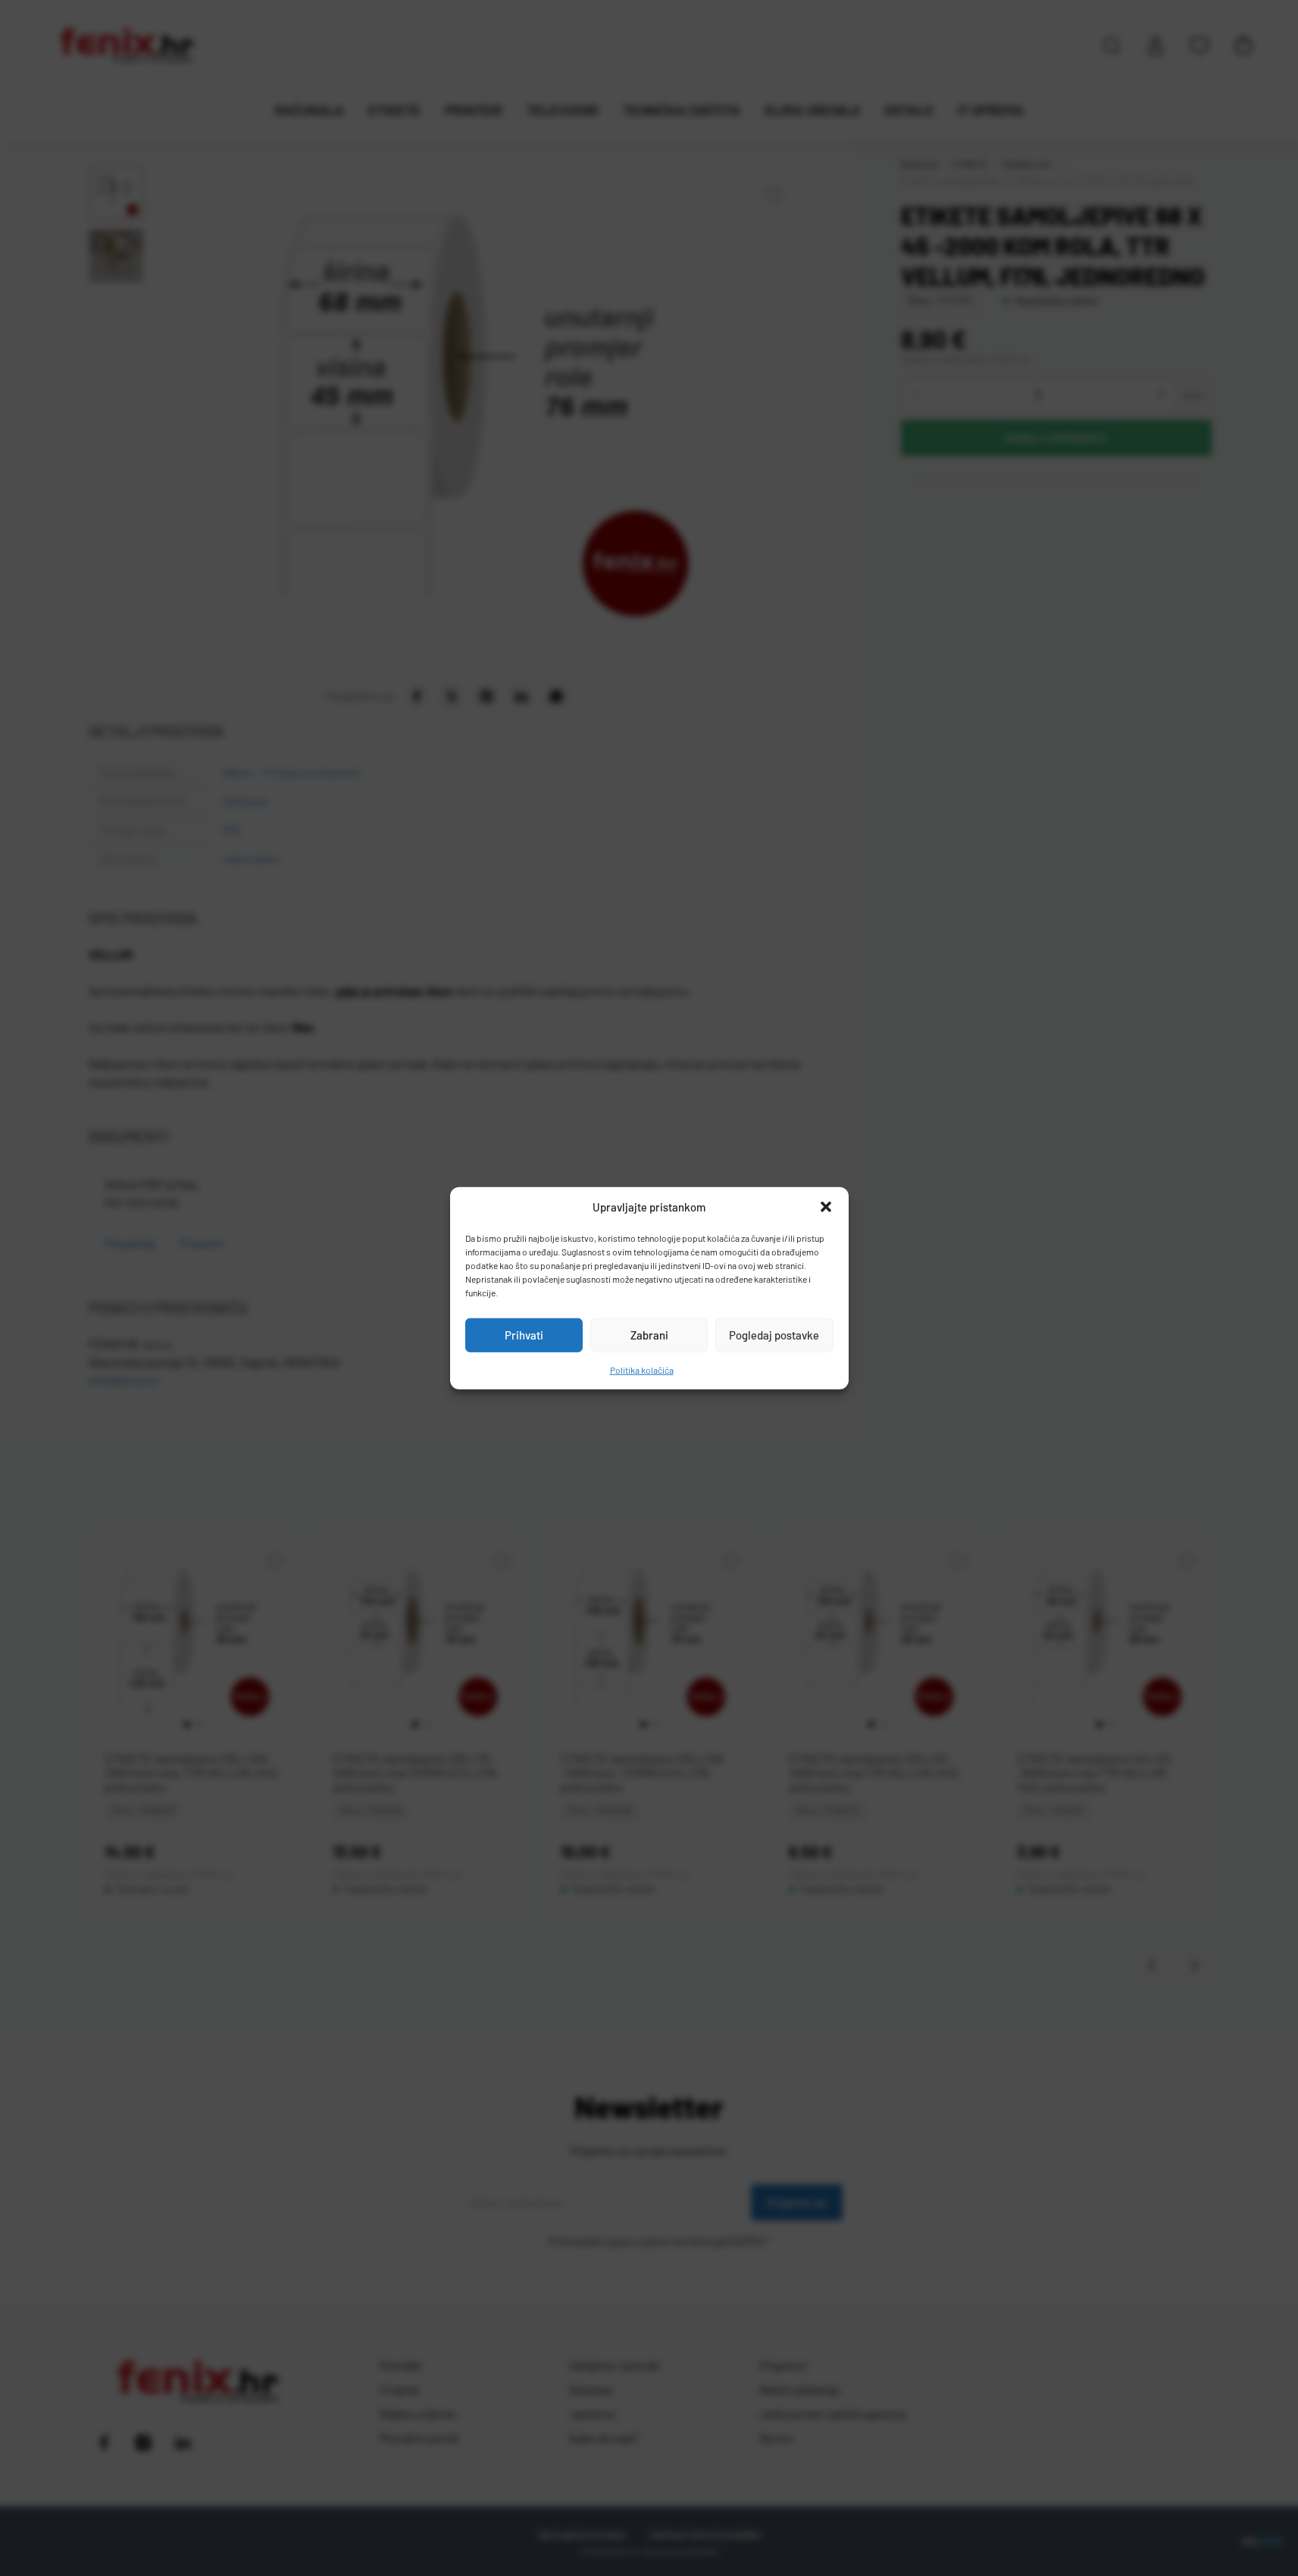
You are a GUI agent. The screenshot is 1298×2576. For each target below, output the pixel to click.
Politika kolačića (642, 1369)
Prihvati (524, 1335)
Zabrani (649, 1335)
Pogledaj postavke (774, 1335)
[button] (826, 1207)
